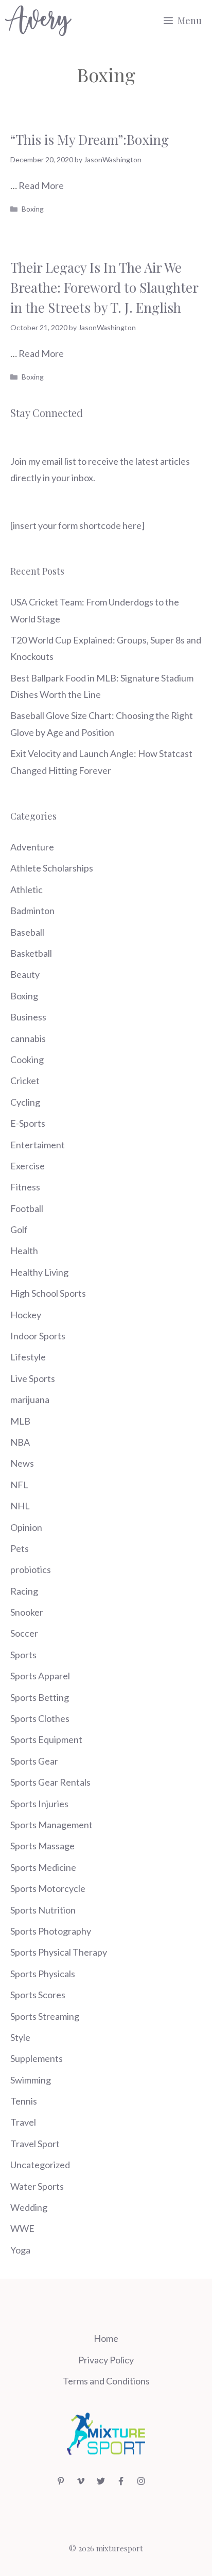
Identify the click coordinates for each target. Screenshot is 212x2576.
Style (20, 2037)
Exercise (28, 1166)
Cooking (27, 1059)
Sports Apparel (40, 1676)
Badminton (32, 911)
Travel (23, 2122)
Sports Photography (51, 1931)
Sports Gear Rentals (50, 1782)
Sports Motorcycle (48, 1888)
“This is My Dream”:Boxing (90, 139)
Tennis (24, 2101)
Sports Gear (34, 1761)
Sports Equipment (46, 1739)
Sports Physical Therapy (59, 1952)
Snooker (27, 1612)
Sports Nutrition (43, 1910)
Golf (19, 1229)
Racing (24, 1591)
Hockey (26, 1315)
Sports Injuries (39, 1804)
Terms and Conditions (106, 2381)
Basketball (31, 953)
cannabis (28, 1038)
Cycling (25, 1102)
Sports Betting (40, 1697)
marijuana (30, 1399)
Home (106, 2338)
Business (28, 1017)
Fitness (25, 1187)
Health (24, 1251)
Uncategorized (40, 2165)
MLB (20, 1421)
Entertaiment (38, 1145)
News (22, 1463)
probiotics (31, 1569)
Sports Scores (38, 1995)
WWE (22, 2228)
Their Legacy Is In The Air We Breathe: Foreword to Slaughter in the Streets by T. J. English (104, 287)
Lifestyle (28, 1357)
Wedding (29, 2207)
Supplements (37, 2058)
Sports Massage (42, 1846)
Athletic (26, 889)
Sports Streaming (45, 2016)
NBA (20, 1442)
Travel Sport (35, 2144)
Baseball (27, 932)
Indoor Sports (38, 1336)
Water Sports (37, 2186)
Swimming (31, 2080)
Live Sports (33, 1378)
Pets (20, 1548)
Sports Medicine (43, 1867)
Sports (23, 1655)
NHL (20, 1506)
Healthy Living (39, 1272)
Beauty (25, 974)
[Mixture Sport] (38, 21)
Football (27, 1208)
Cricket (25, 1081)
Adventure (32, 847)
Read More (41, 185)
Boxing (33, 209)
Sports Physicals (43, 1974)
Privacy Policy (106, 2360)
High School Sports (48, 1293)
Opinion (26, 1527)
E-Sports (28, 1123)
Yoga (20, 2250)
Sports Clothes (40, 1718)
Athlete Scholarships (52, 868)
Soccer (24, 1633)
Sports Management (51, 1825)
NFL (19, 1485)
